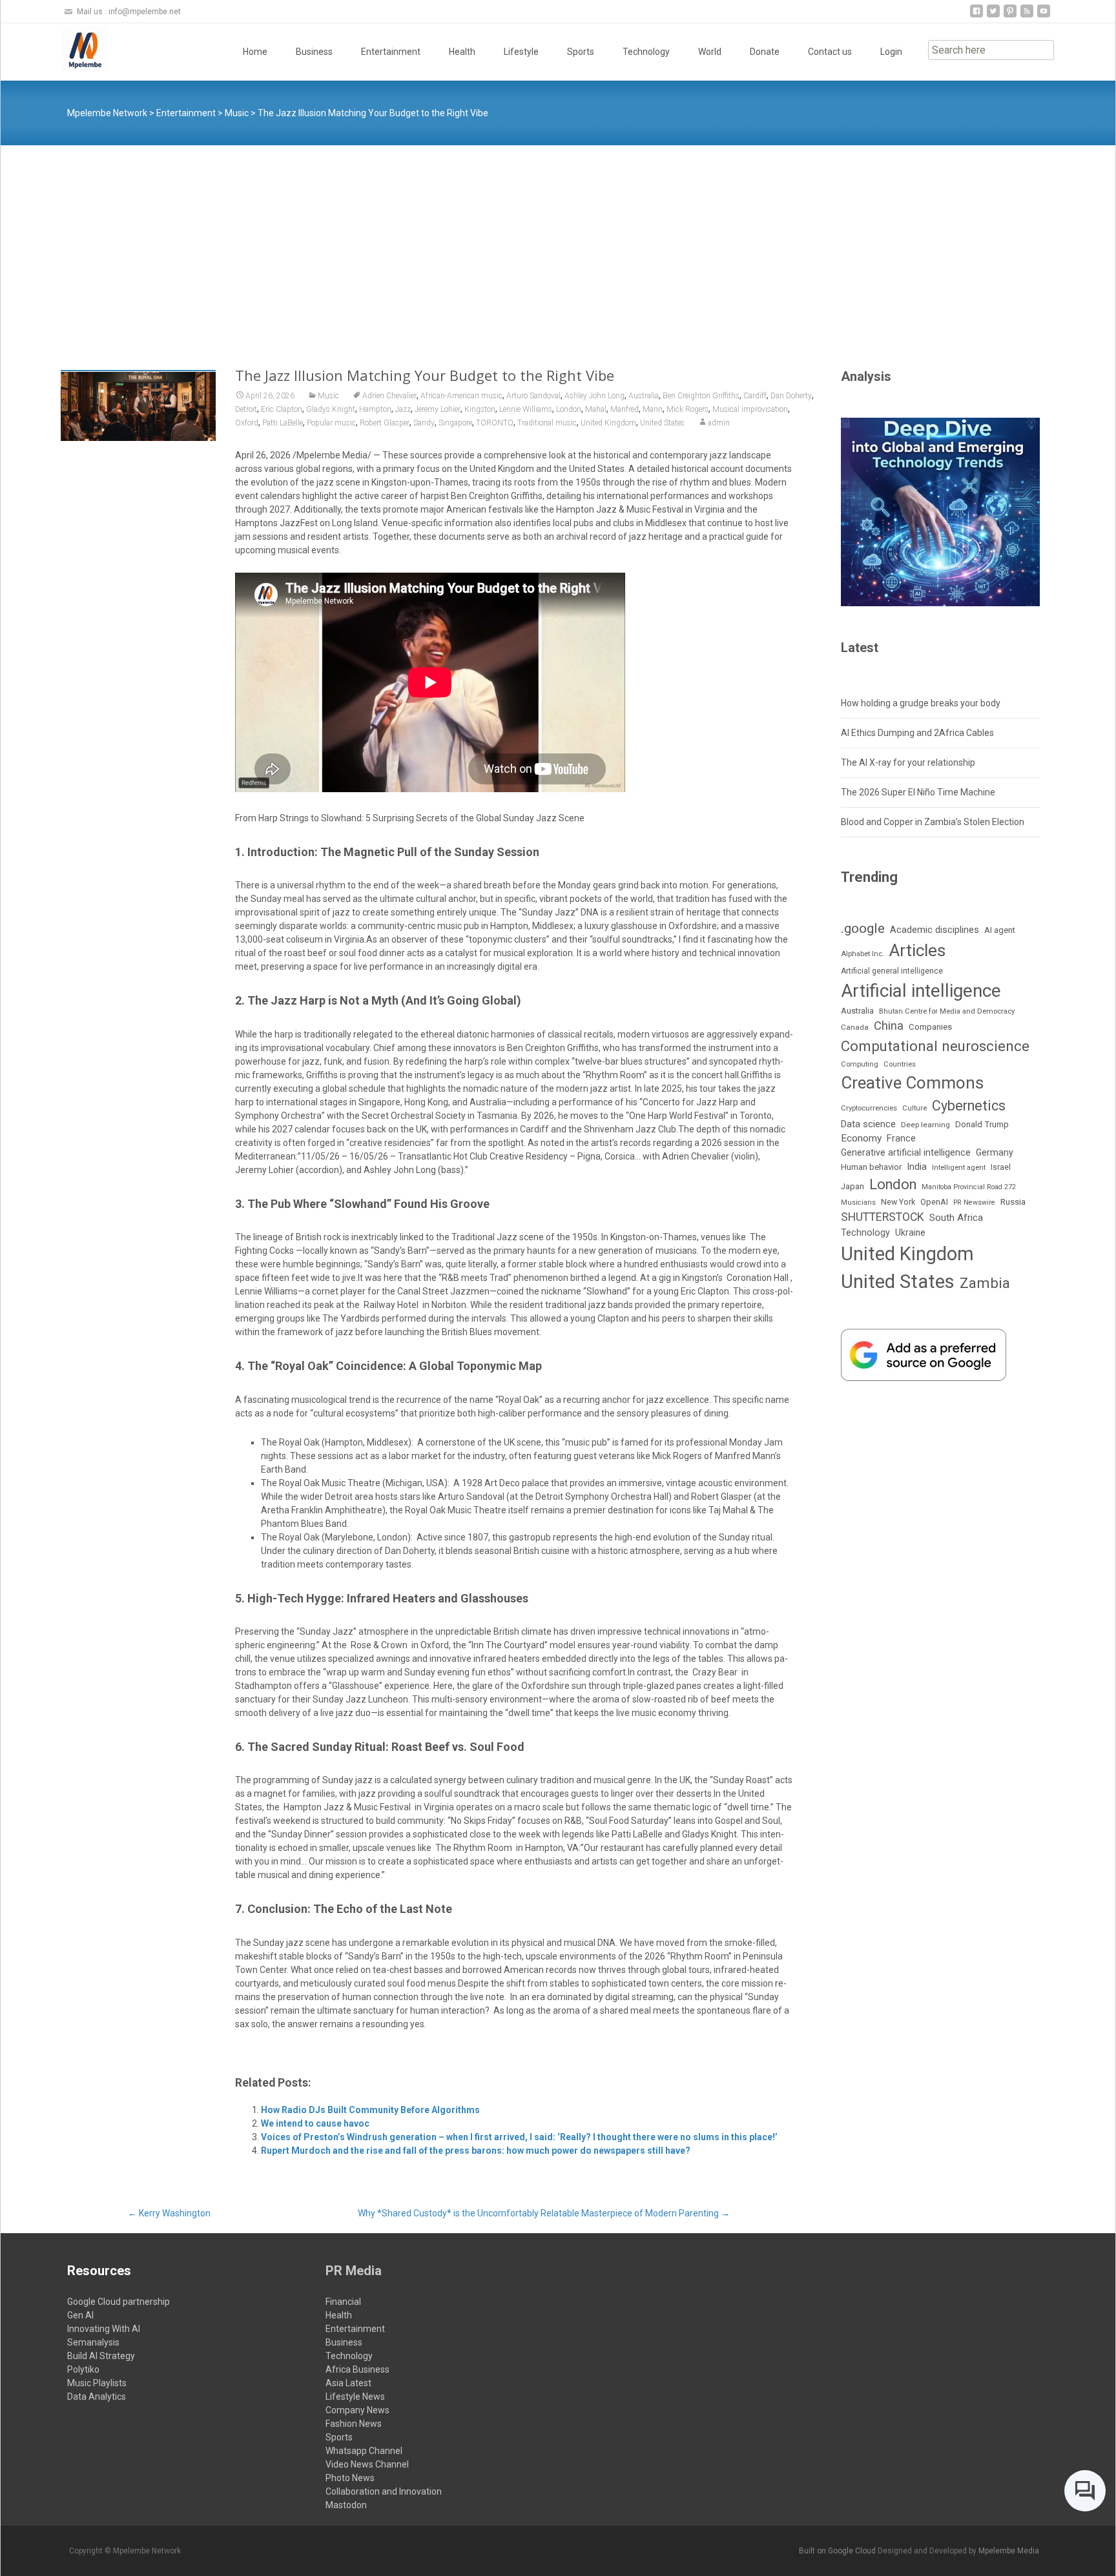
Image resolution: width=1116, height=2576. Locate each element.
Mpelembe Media (1009, 2551)
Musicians (858, 1202)
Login (891, 52)
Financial (343, 2302)
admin (719, 423)
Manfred (625, 409)
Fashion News (354, 2424)
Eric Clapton (282, 409)
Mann (653, 409)
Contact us (830, 52)
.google (863, 928)
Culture (914, 1108)
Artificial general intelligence (892, 971)
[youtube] (1044, 16)
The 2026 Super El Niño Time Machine (918, 792)
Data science (868, 1124)
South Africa (956, 1218)
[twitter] (993, 16)
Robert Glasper (385, 423)
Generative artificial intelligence (906, 1152)
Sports (581, 52)
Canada (855, 1027)
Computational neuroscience (935, 1046)
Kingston (480, 409)
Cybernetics (969, 1106)
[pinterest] (1010, 16)
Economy (861, 1138)
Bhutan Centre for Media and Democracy (947, 1011)
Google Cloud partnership (119, 2302)
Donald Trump (982, 1124)
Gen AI (80, 2315)
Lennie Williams (526, 409)
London (569, 409)
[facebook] (976, 16)
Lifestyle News (355, 2397)
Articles (917, 950)
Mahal (596, 409)
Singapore (455, 423)
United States (662, 423)
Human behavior (871, 1167)
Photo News (350, 2478)
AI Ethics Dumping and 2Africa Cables (917, 733)
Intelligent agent (959, 1167)
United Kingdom (608, 423)
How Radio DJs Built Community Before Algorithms (370, 2110)
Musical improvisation (750, 409)
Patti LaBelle (283, 423)
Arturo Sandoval (533, 396)
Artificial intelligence (921, 991)
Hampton (375, 409)
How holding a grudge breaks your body (921, 703)
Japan (852, 1186)
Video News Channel (367, 2464)
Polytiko (83, 2369)
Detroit (246, 409)
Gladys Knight (331, 409)
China (889, 1026)
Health (462, 52)
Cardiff (755, 396)
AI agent (1000, 930)
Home (255, 52)
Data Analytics (97, 2397)
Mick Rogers (687, 409)
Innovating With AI (104, 2329)
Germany (995, 1152)
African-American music (461, 396)
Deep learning (925, 1125)
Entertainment (391, 52)
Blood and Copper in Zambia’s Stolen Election (933, 822)
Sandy (424, 423)
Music (328, 396)
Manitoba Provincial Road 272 (969, 1187)
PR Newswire (974, 1202)
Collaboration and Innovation (384, 2491)
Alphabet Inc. (863, 954)
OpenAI (934, 1202)
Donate (765, 52)
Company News (357, 2410)
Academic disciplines (935, 930)
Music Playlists (97, 2383)
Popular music (331, 423)
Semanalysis (93, 2342)
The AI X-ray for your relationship (908, 762)
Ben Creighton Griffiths (701, 396)
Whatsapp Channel (364, 2451)
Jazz (403, 409)
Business (314, 52)
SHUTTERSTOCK (883, 1217)
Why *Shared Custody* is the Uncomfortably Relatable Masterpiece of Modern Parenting (544, 2213)
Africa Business (357, 2369)
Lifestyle (521, 52)
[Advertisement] (558, 242)
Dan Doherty (791, 396)
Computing (860, 1064)
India (917, 1167)
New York (898, 1202)
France (901, 1138)
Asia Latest (348, 2383)
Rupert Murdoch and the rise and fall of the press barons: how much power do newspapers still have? (476, 2151)
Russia (1013, 1201)
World (710, 52)
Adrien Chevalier (389, 396)
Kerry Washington (169, 2213)
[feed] (1027, 16)
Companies (930, 1027)
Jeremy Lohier (438, 409)
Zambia (985, 1283)
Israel (1001, 1167)
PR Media (354, 2271)
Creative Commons (912, 1083)
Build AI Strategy (101, 2356)
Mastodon (346, 2505)
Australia (644, 396)
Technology (646, 52)
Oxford (247, 423)
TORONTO (495, 423)
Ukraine (910, 1232)
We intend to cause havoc (315, 2123)
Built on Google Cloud (838, 2551)
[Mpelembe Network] (75, 49)
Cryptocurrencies (869, 1108)
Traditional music (547, 423)
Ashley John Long (594, 396)
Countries (900, 1064)
